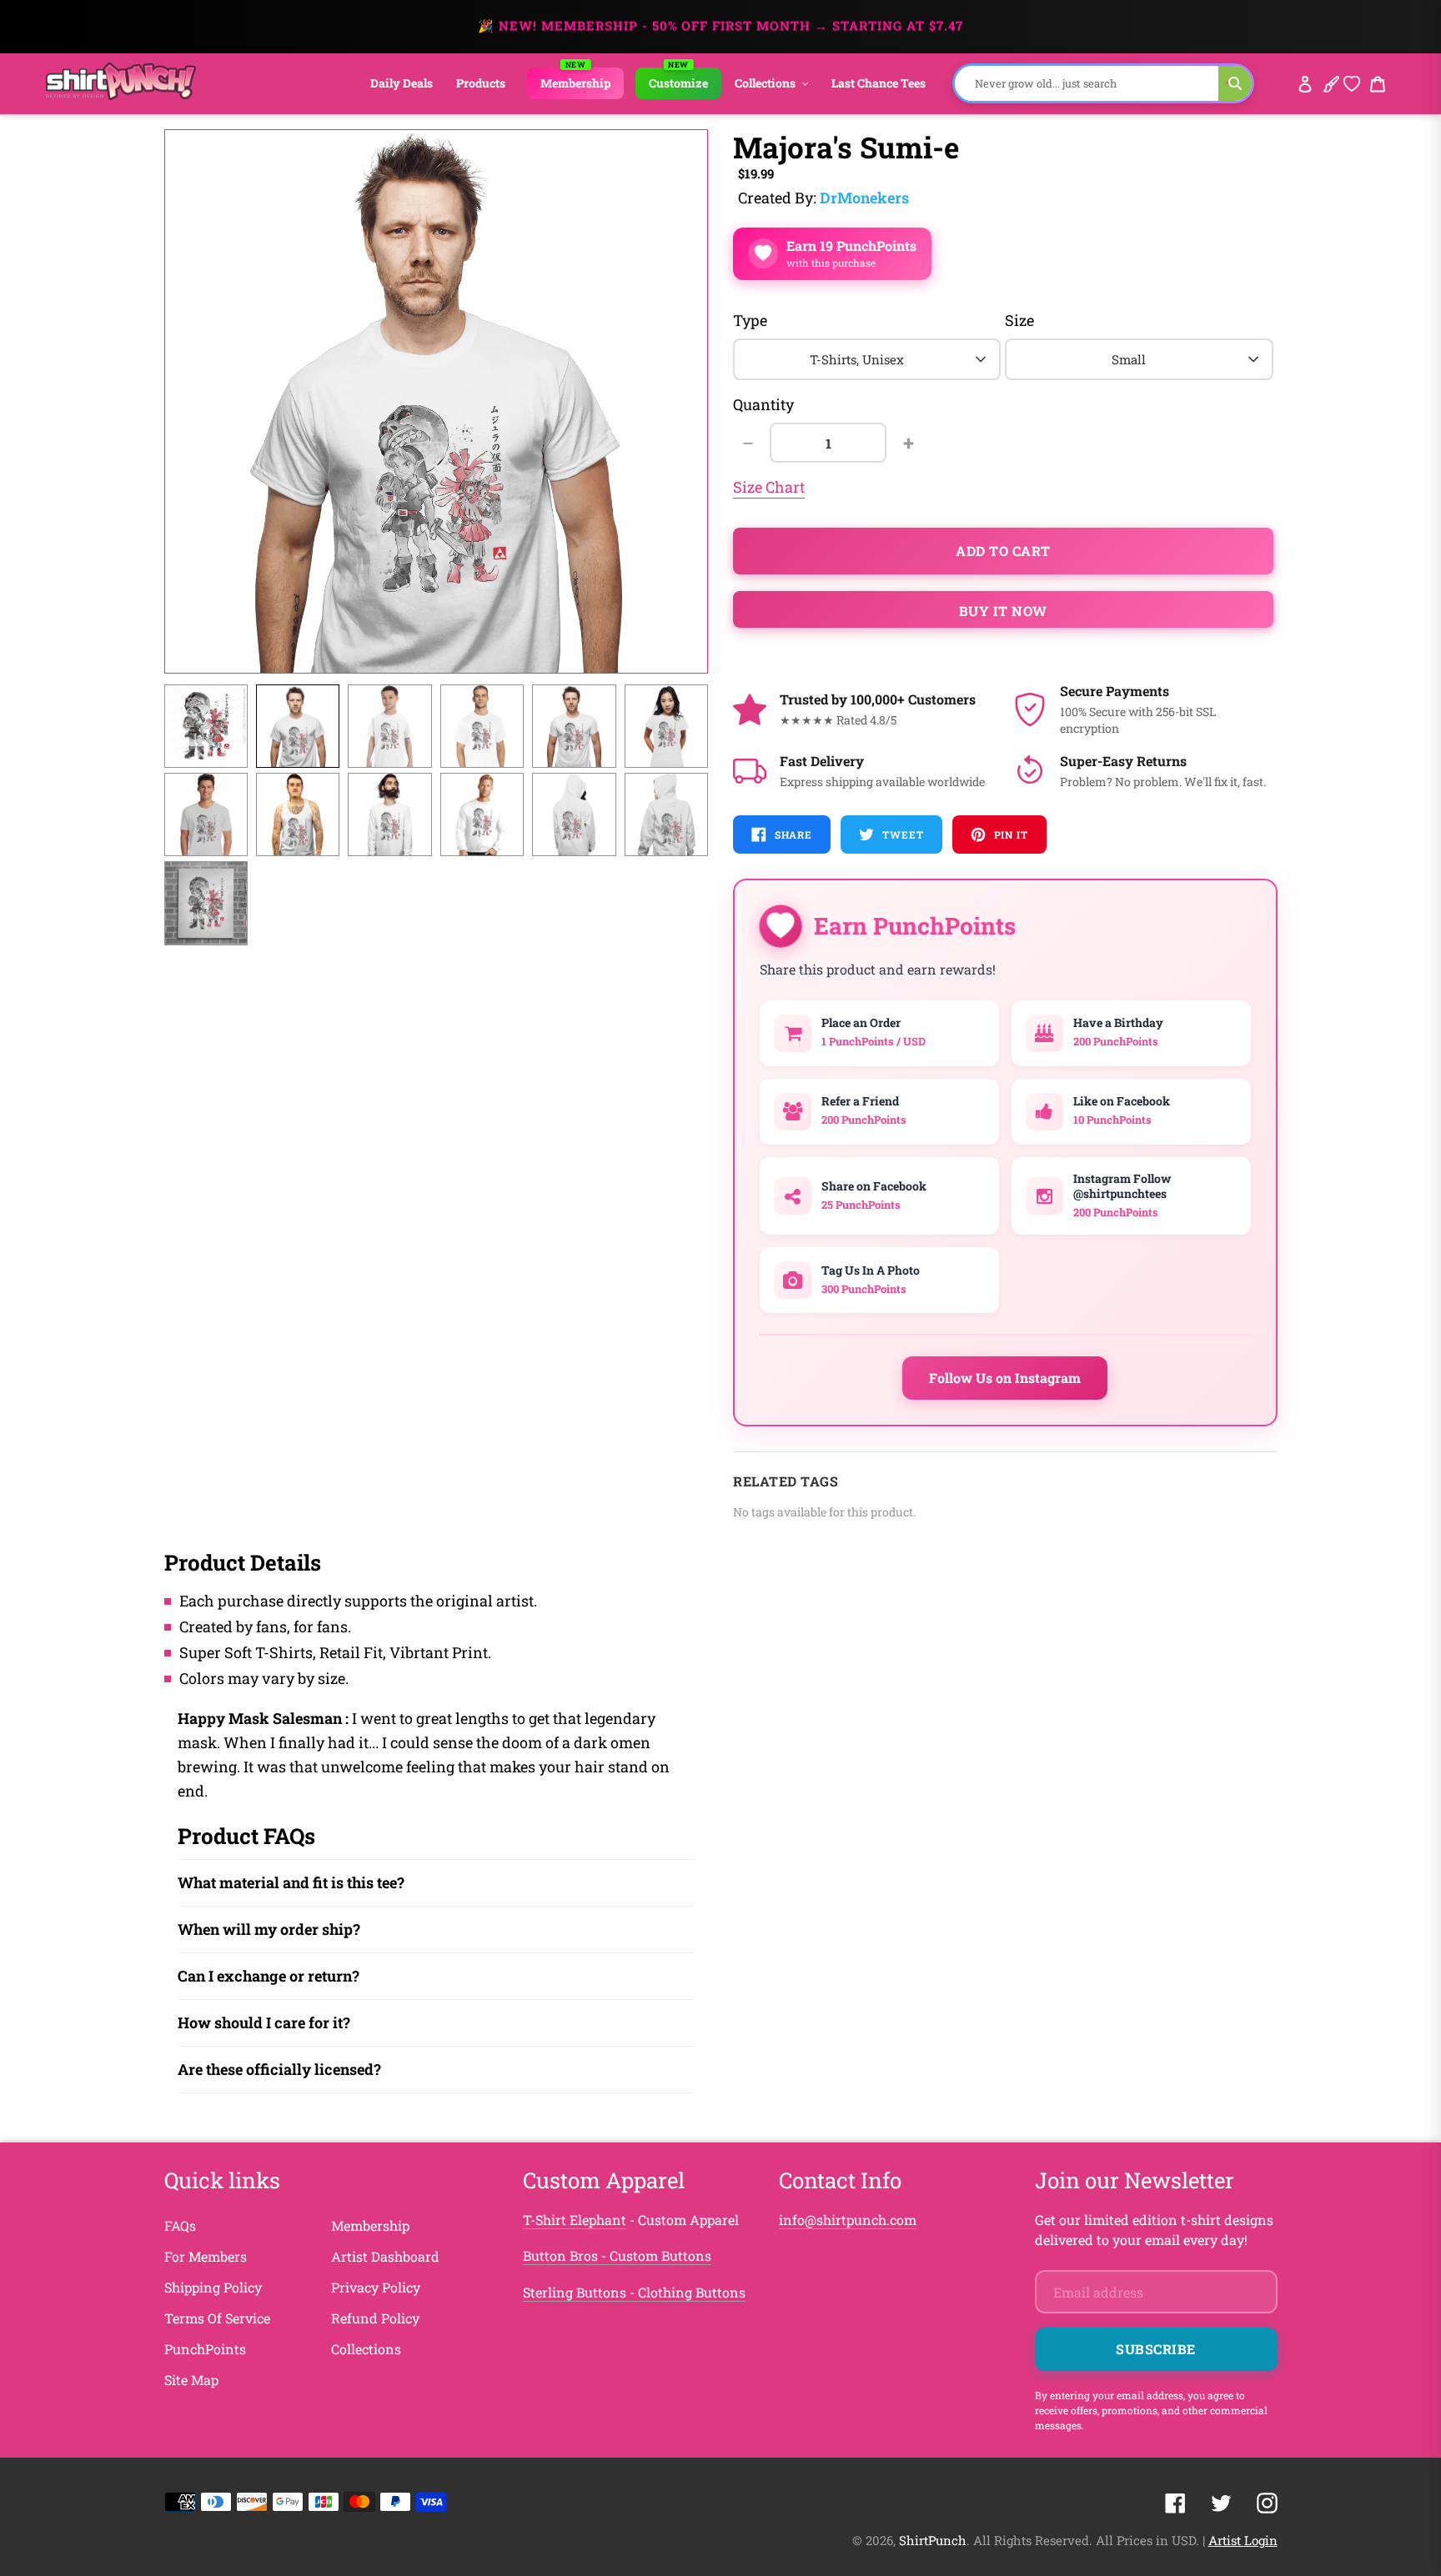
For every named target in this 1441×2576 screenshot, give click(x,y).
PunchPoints (205, 2349)
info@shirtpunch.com (848, 2220)
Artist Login (1243, 2540)
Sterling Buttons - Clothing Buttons (634, 2292)
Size (1019, 320)
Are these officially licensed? (279, 2069)
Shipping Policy (213, 2287)
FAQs (180, 2225)
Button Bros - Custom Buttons (617, 2255)
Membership (370, 2225)
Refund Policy (375, 2318)
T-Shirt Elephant (575, 2220)
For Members (206, 2256)
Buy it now (1003, 611)
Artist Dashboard (385, 2256)
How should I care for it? (264, 2022)
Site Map (191, 2380)
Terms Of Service (217, 2318)
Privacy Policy (376, 2287)
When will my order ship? (269, 1929)
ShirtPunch (933, 2540)
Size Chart (769, 487)
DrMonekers (864, 198)
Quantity (763, 404)
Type (750, 320)
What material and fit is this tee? (291, 1882)
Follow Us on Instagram (1005, 1378)
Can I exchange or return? (269, 1976)
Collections (366, 2349)
